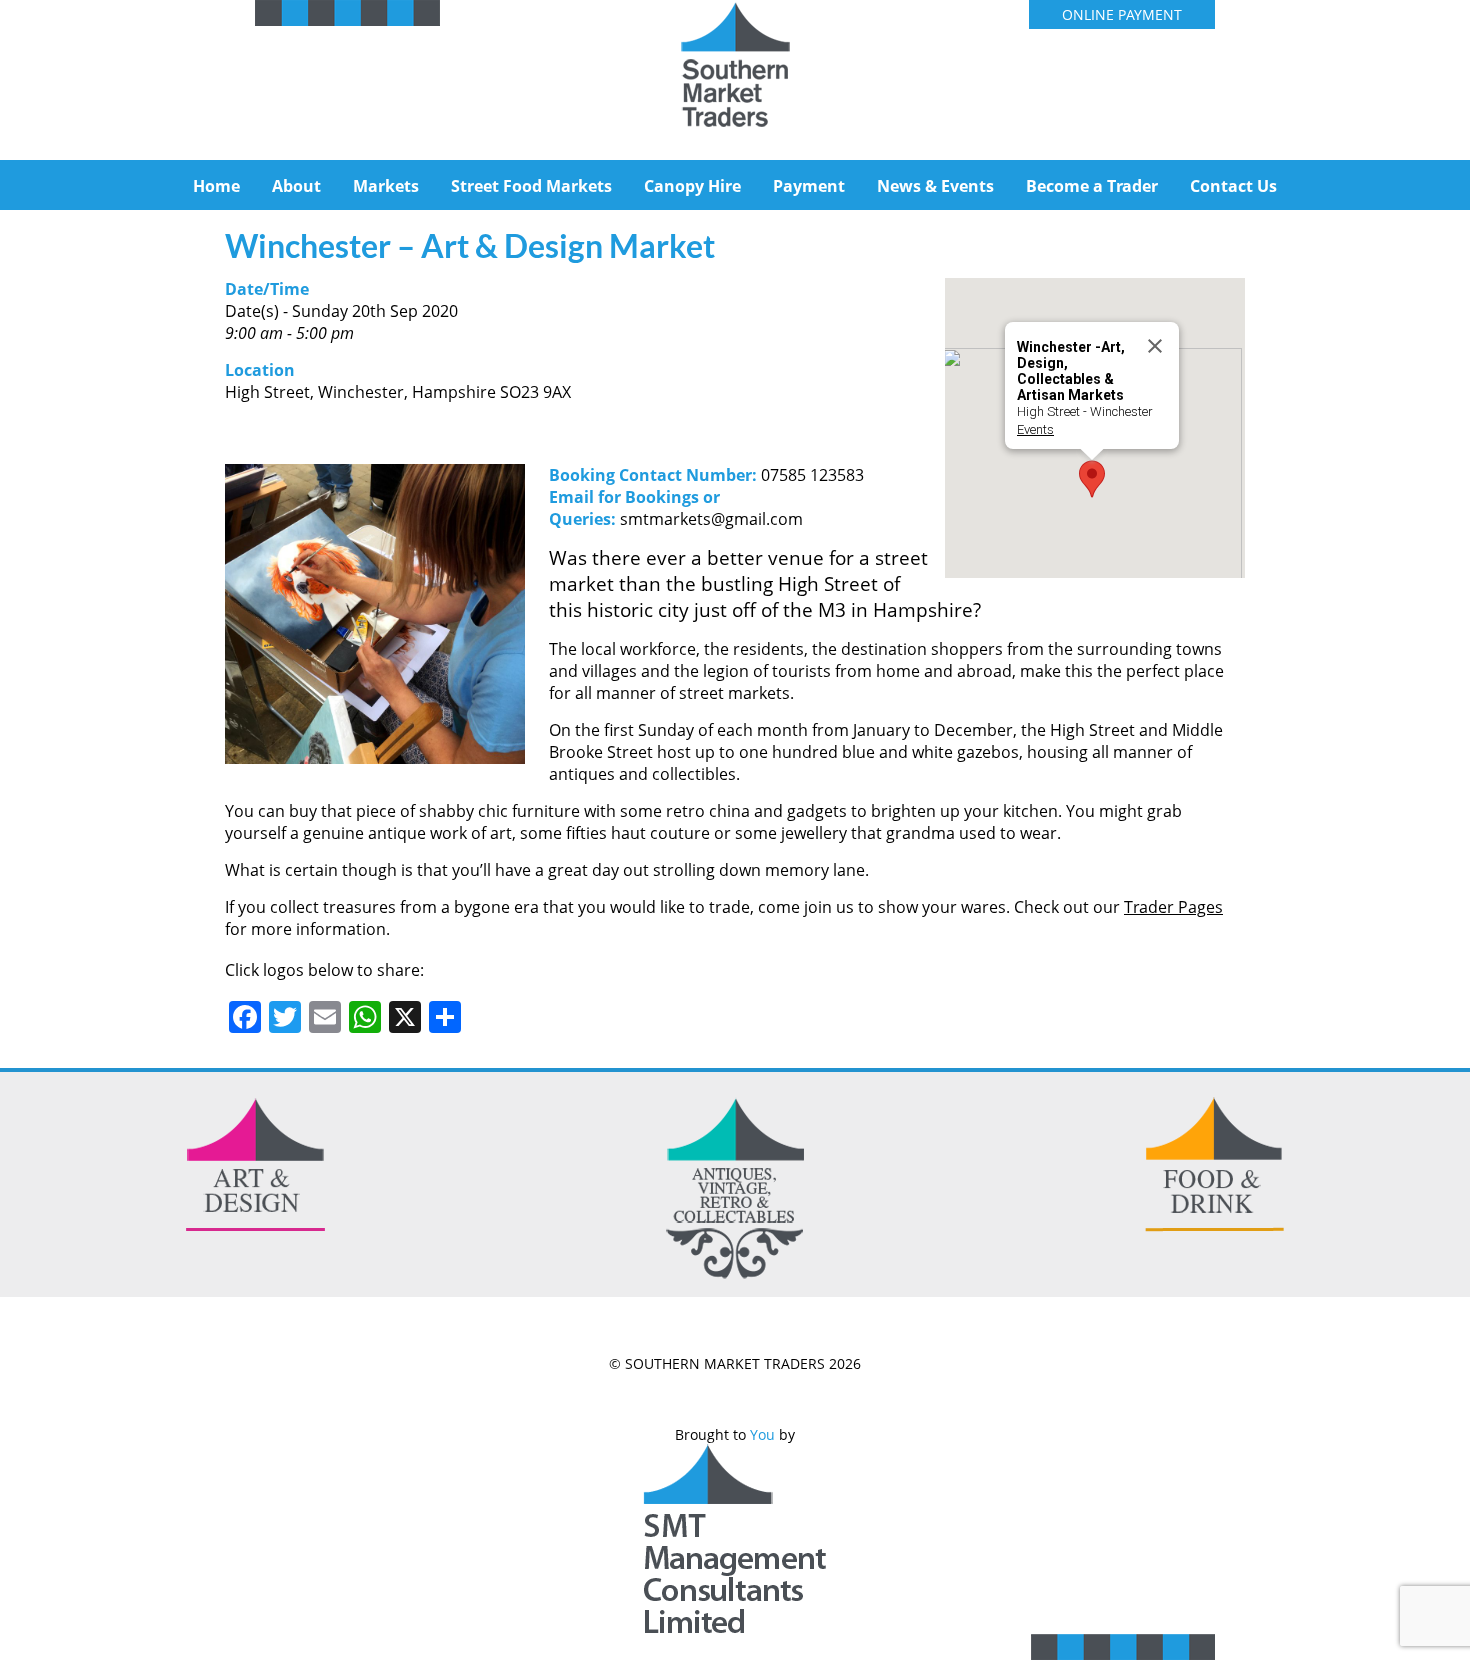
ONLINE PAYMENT (1122, 14)
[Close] (1155, 346)
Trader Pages (1173, 907)
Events (1035, 429)
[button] (1092, 479)
